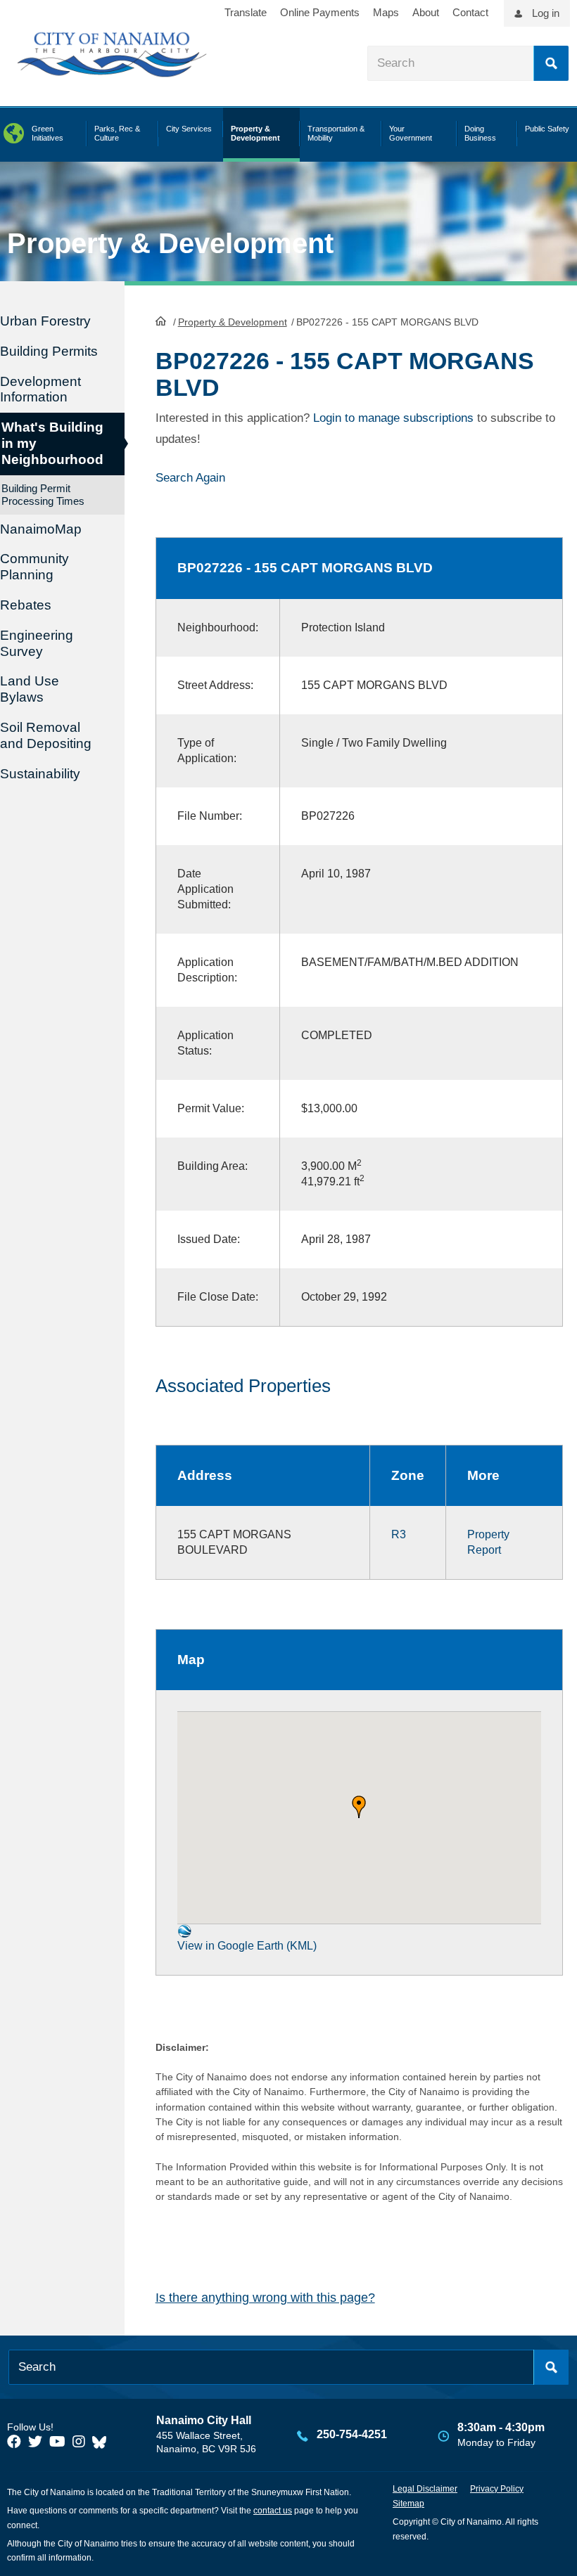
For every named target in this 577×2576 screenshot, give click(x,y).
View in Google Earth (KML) (247, 1946)
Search (551, 63)
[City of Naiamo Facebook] (14, 2442)
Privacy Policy (497, 2489)
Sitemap (408, 2504)
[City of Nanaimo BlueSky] (103, 2442)
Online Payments (320, 12)
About (426, 12)
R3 (399, 1534)
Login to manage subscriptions (393, 418)
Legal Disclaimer (425, 2489)
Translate (246, 12)
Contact (470, 12)
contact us (273, 2511)
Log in (546, 13)
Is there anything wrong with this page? (265, 2298)
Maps (386, 12)
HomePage (161, 321)
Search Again (190, 478)
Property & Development (233, 322)
